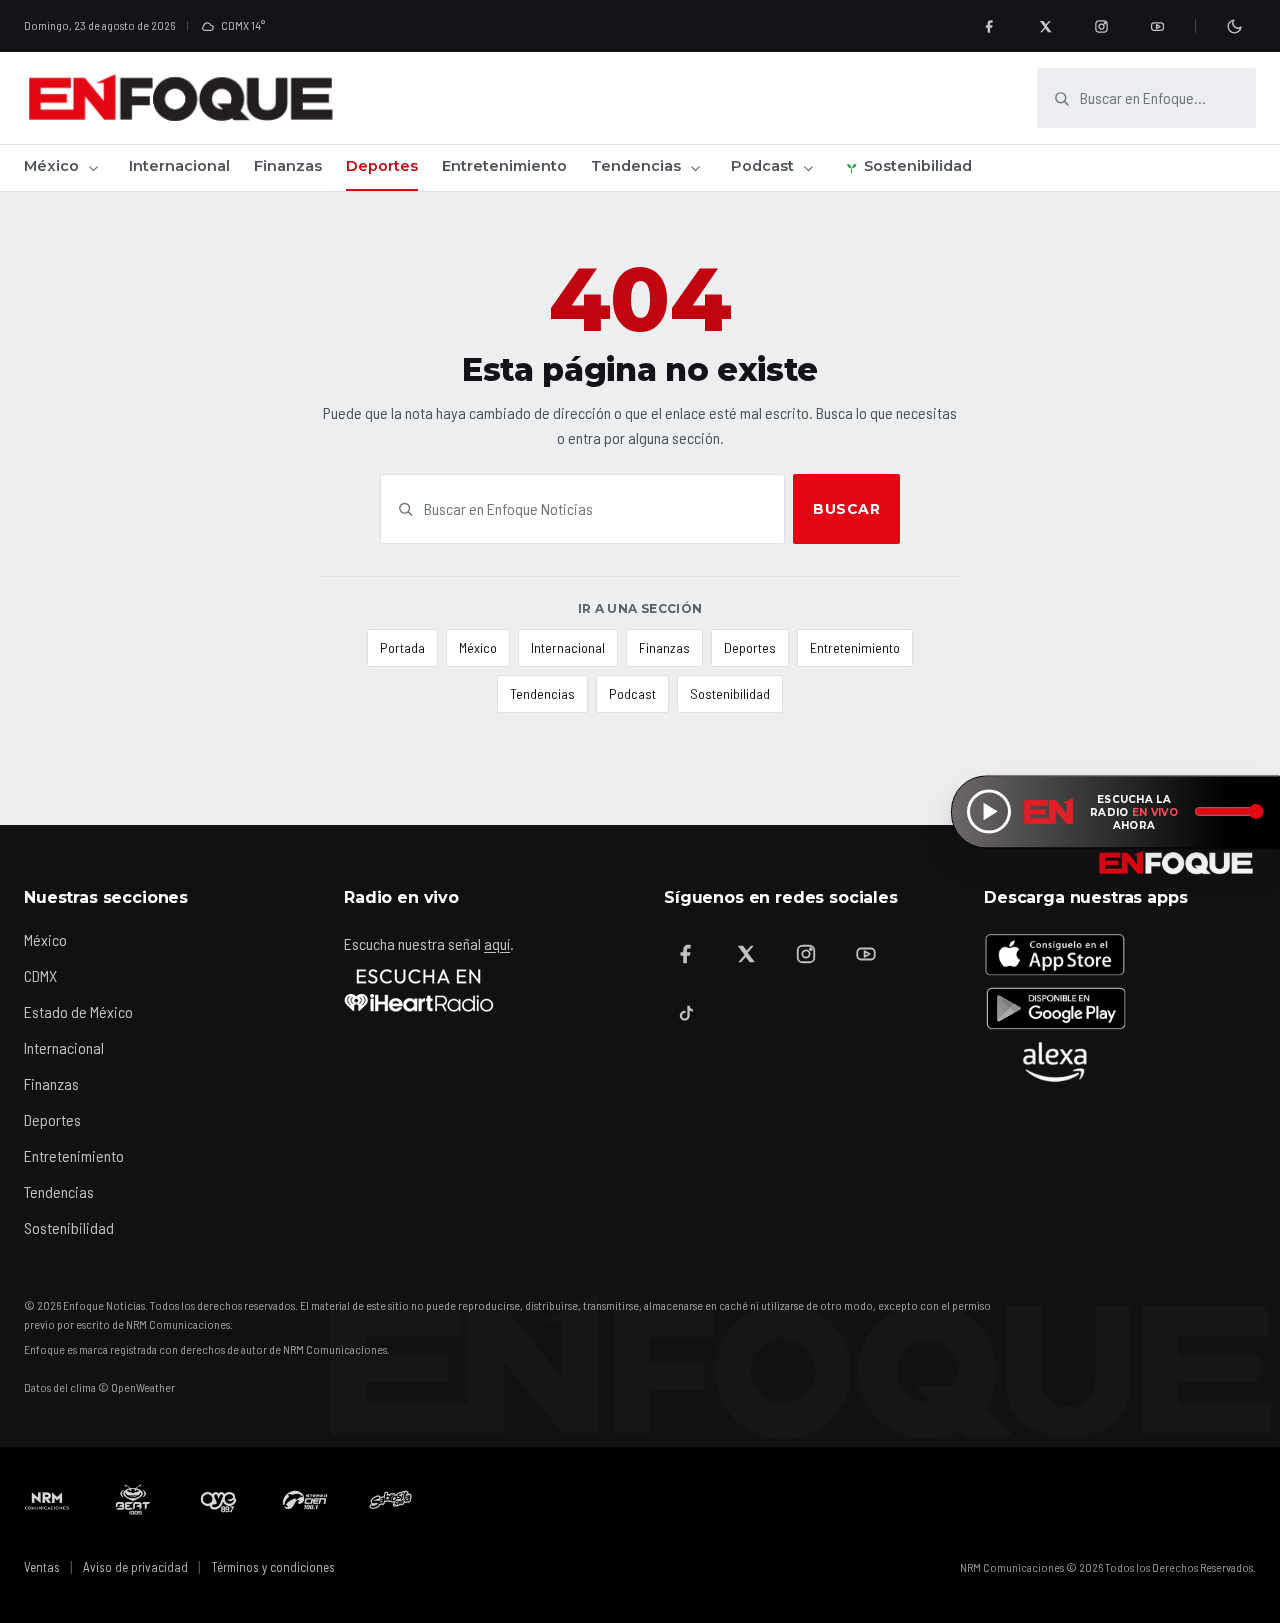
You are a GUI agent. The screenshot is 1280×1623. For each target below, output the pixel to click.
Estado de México (78, 1011)
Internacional (179, 166)
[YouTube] (1157, 26)
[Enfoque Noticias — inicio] (180, 98)
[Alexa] (1055, 1062)
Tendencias (636, 166)
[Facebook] (989, 26)
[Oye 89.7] (219, 1500)
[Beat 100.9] (133, 1500)
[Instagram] (1101, 26)
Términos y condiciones (273, 1567)
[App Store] (1055, 954)
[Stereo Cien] (305, 1500)
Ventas (42, 1567)
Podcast (762, 166)
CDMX (40, 975)
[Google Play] (1055, 1008)
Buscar (846, 509)
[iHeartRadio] (419, 990)
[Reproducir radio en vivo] (989, 812)
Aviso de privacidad (135, 1567)
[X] (1045, 26)
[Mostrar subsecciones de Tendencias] (695, 168)
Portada (402, 647)
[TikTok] (686, 1014)
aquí (497, 943)
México (51, 166)
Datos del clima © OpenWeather (99, 1387)
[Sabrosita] (391, 1500)
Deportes (382, 166)
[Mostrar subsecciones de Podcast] (808, 168)
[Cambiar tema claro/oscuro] (1234, 26)
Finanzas (288, 166)
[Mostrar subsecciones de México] (93, 168)
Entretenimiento (504, 166)
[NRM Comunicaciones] (47, 1500)
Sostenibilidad (918, 166)
